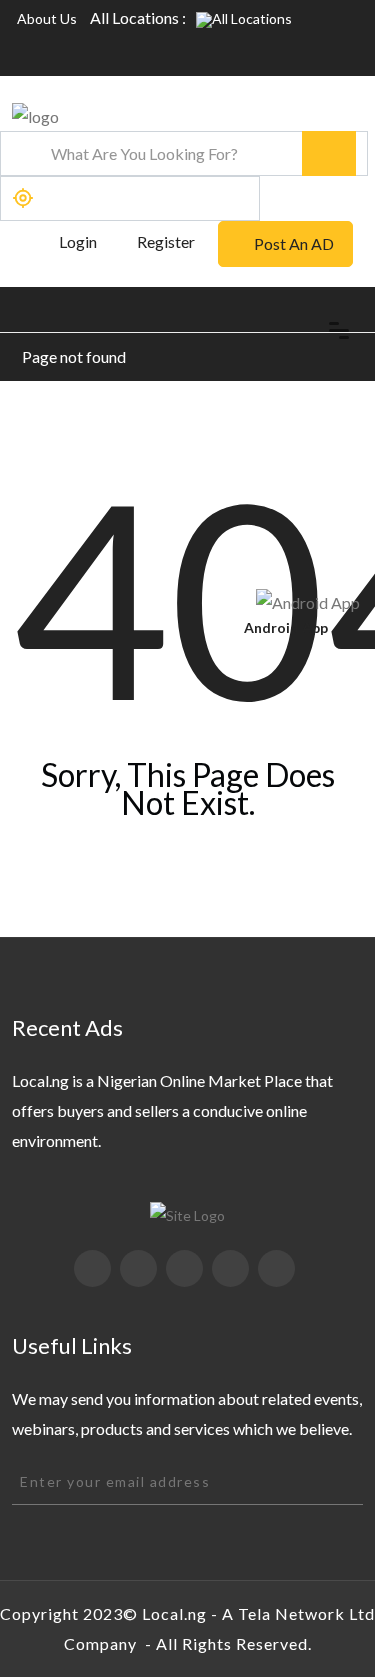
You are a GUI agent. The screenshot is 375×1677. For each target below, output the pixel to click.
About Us (47, 18)
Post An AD (294, 243)
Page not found (74, 356)
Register (166, 241)
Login (76, 241)
